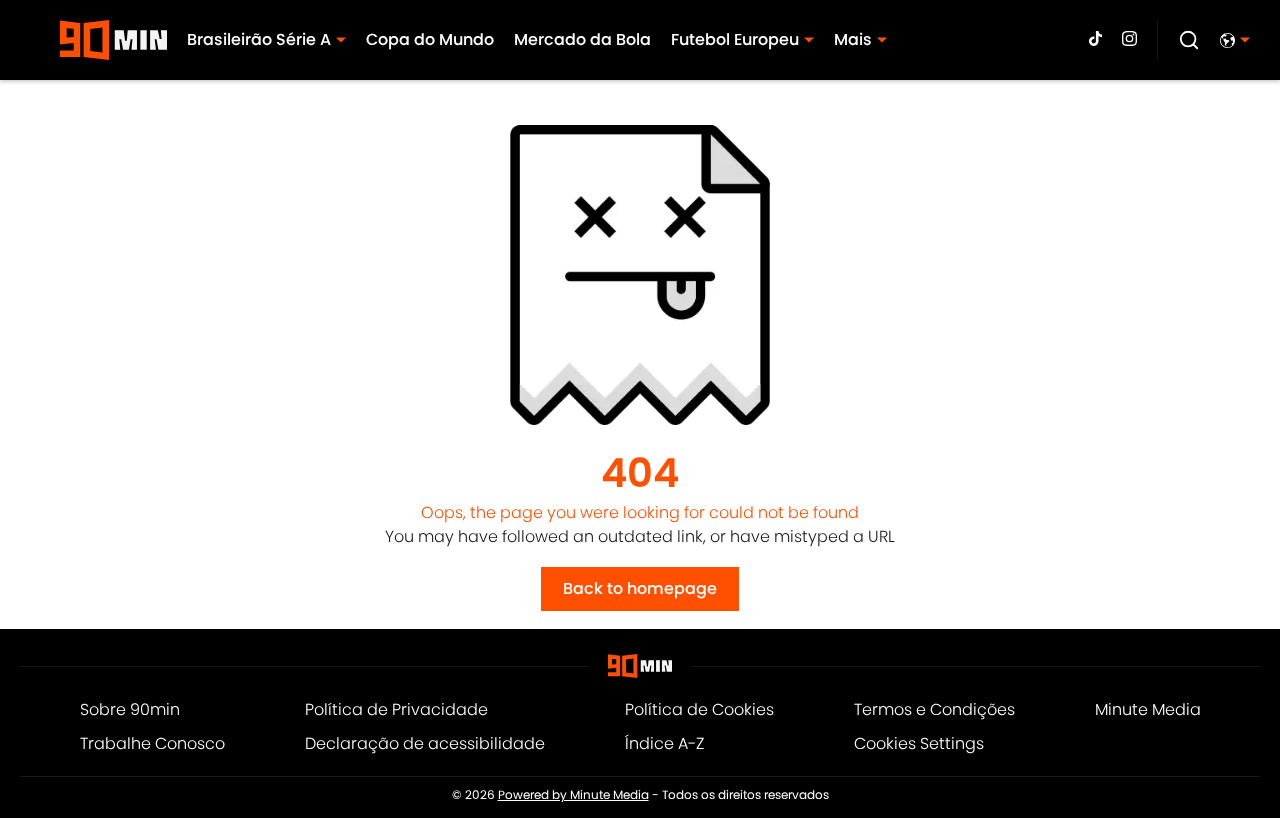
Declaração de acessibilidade (425, 743)
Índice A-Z (664, 743)
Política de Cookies (699, 709)
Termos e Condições (934, 709)
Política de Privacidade (396, 709)
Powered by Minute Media (573, 795)
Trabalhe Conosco (152, 743)
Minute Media (1148, 709)
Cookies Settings (919, 743)
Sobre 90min (130, 709)
